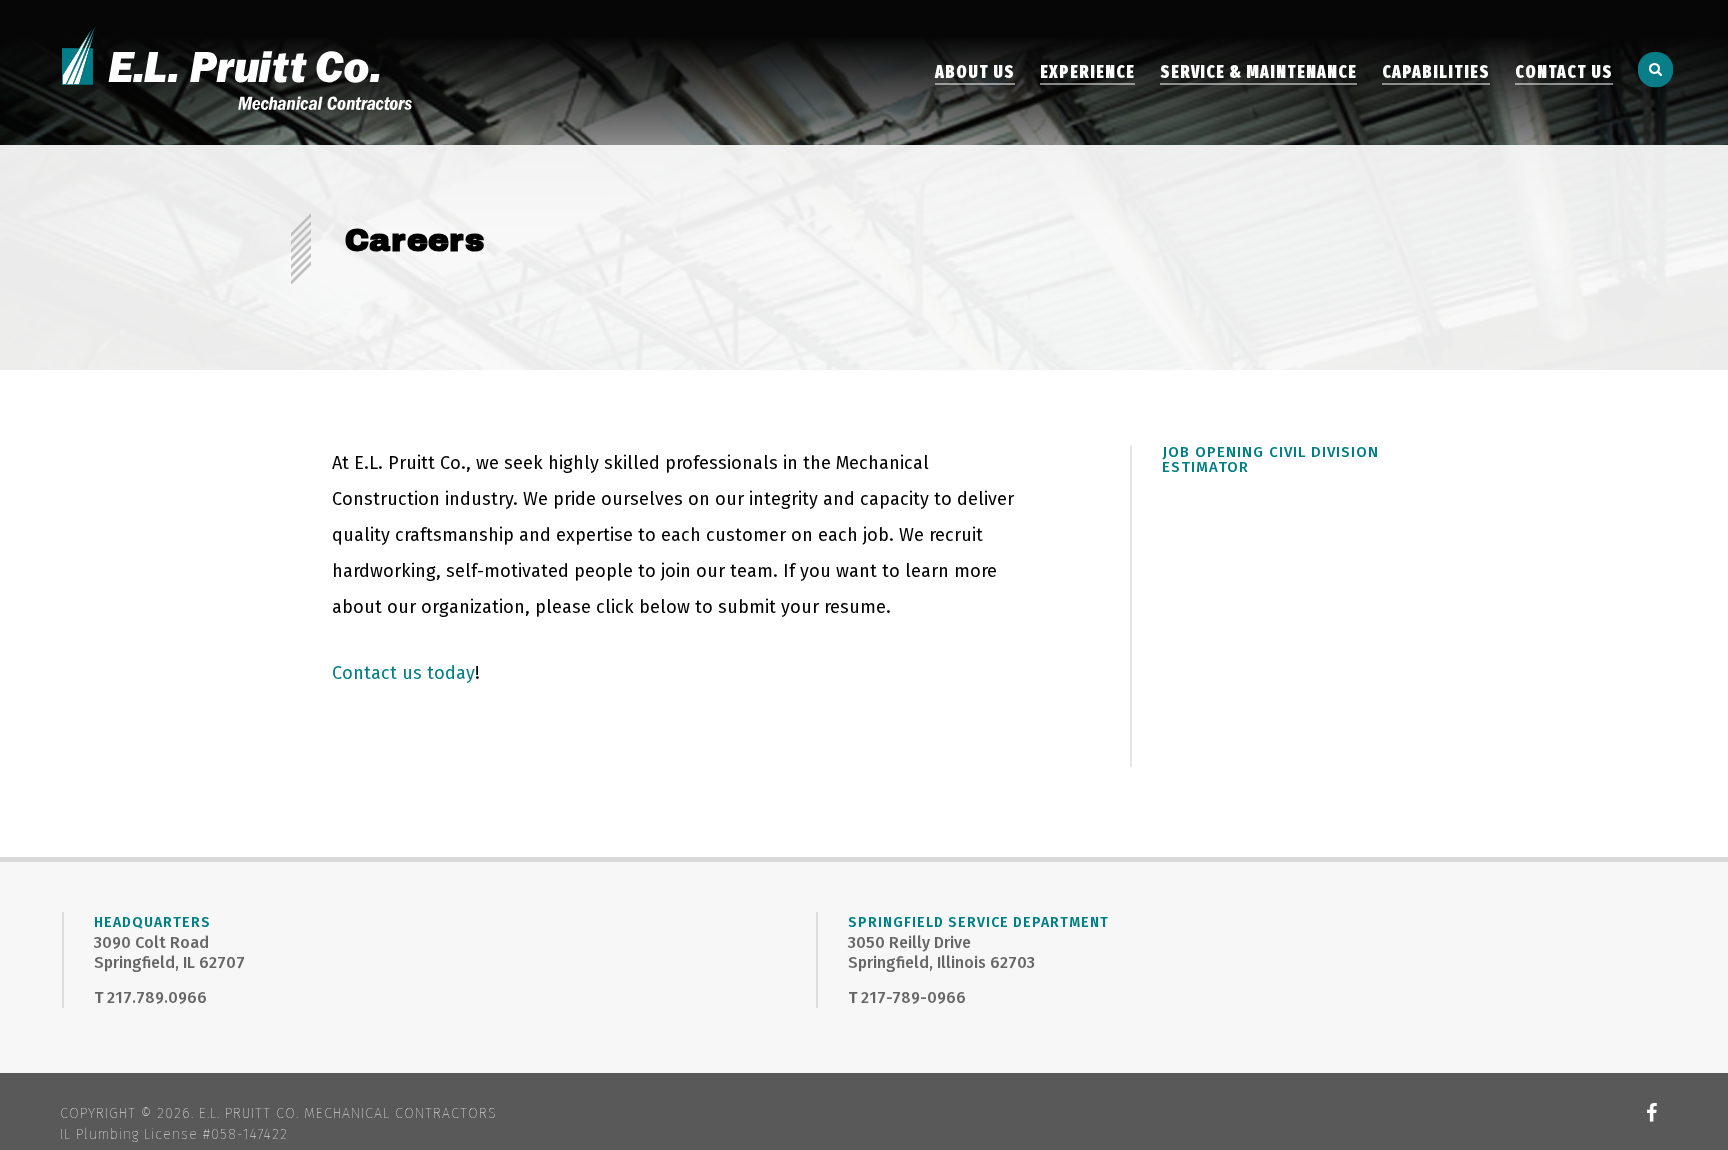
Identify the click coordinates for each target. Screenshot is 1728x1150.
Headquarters (152, 922)
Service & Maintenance (1258, 72)
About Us (975, 72)
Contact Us (1564, 72)
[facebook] (1652, 1113)
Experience (1087, 72)
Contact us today (403, 673)
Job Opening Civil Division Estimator (1270, 459)
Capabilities (1436, 72)
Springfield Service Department (978, 922)
